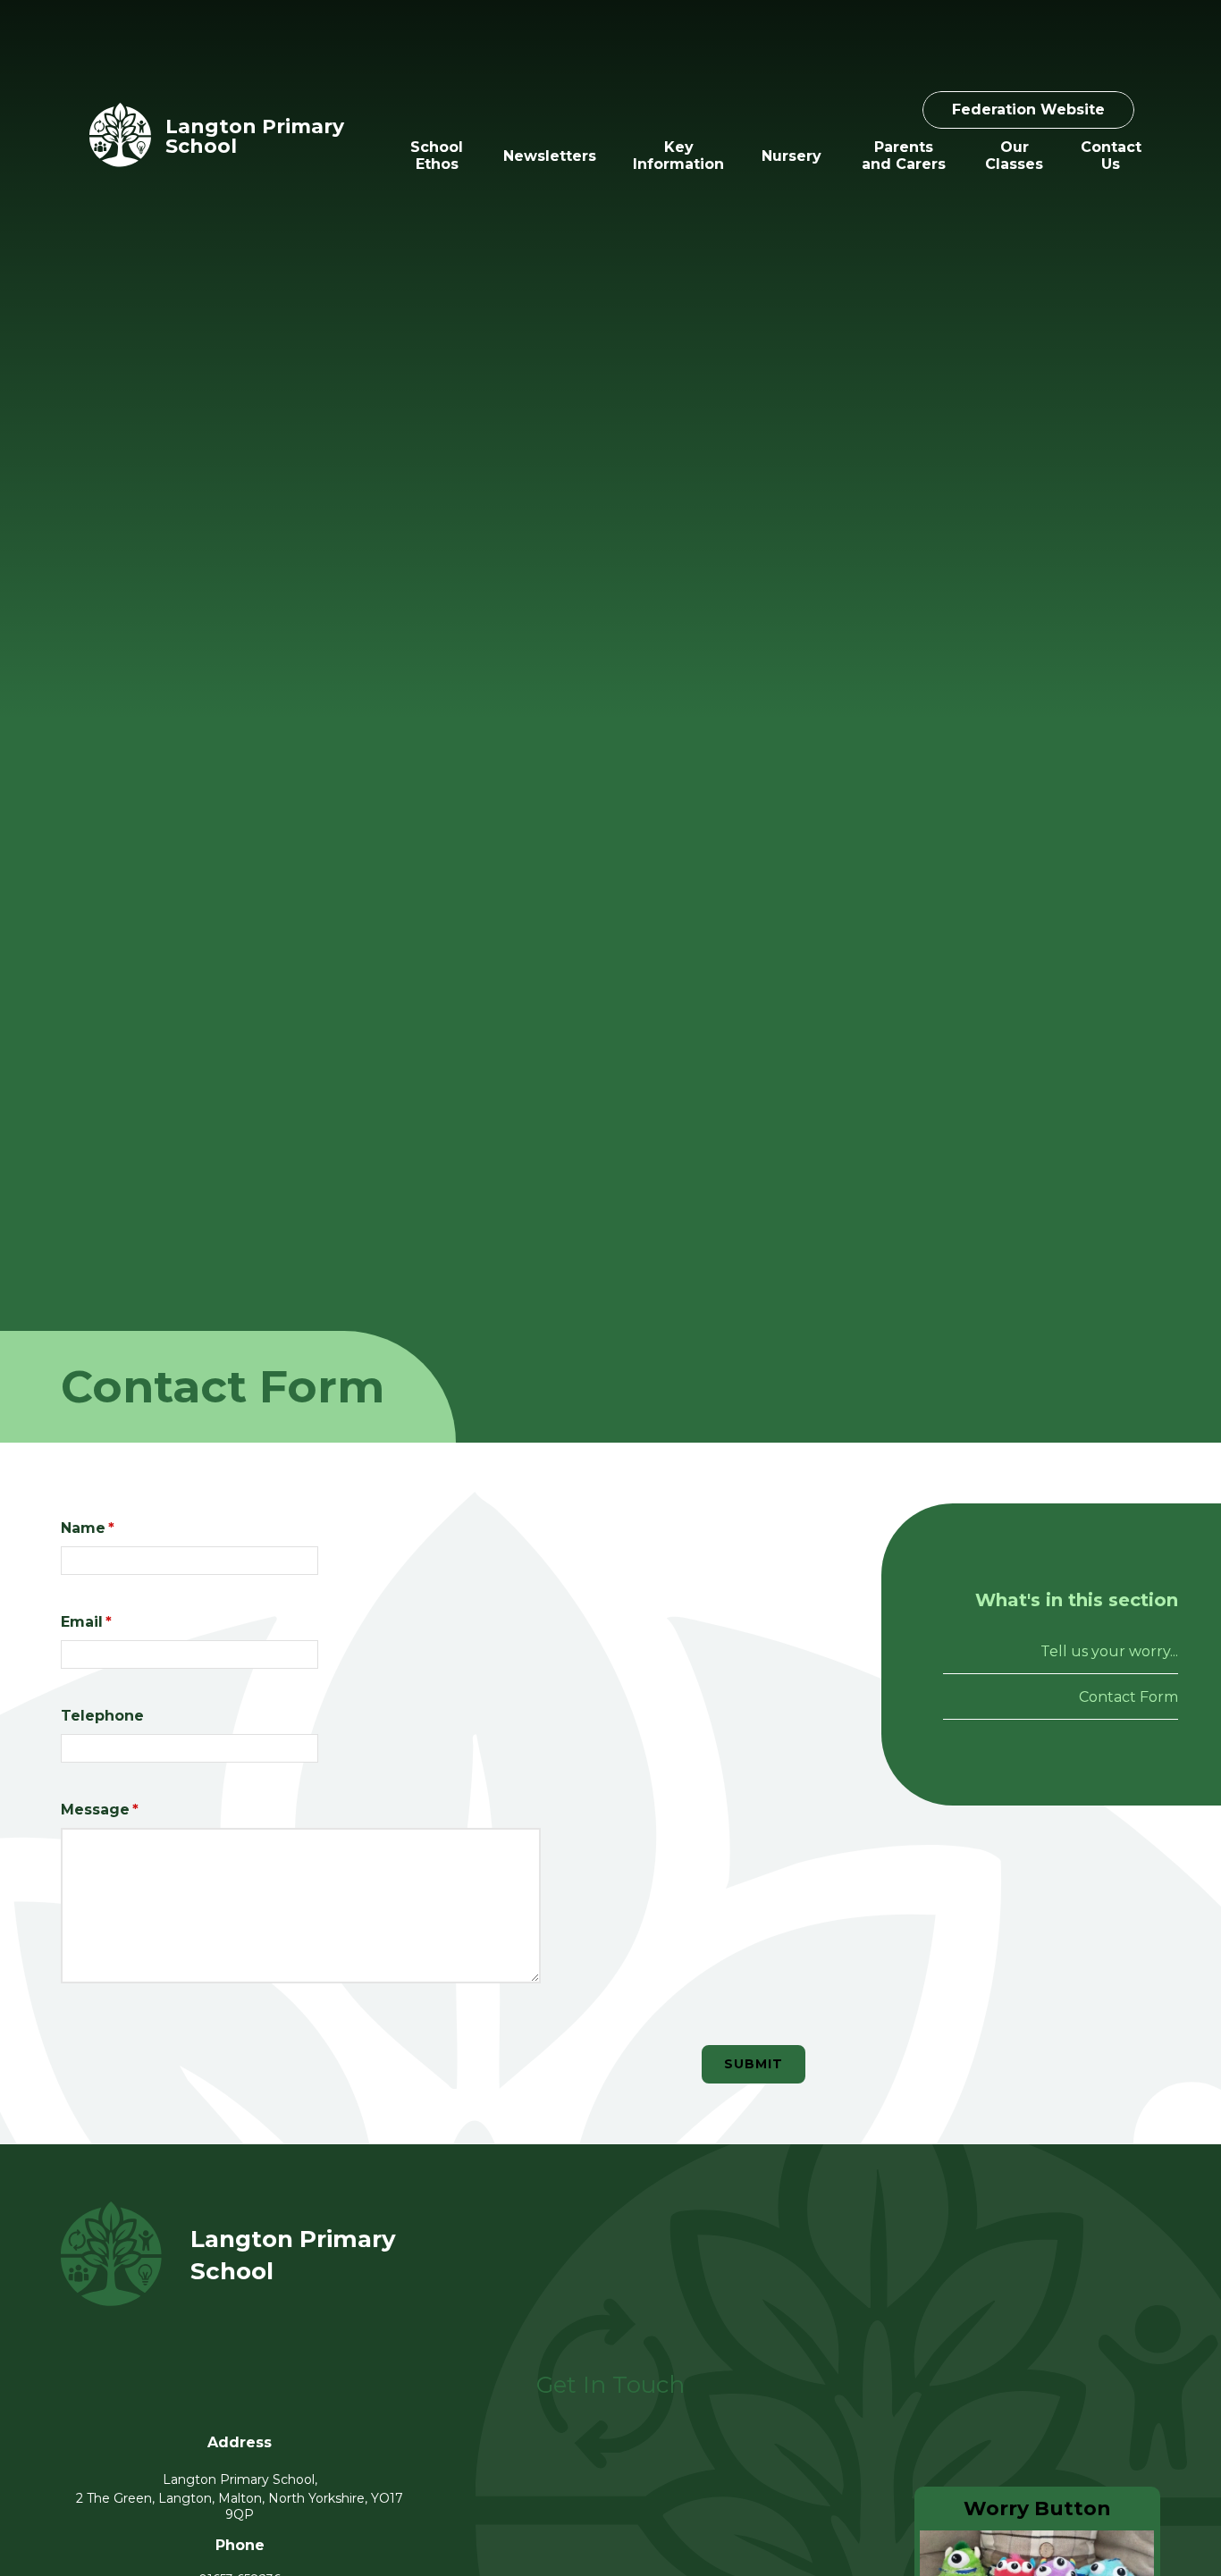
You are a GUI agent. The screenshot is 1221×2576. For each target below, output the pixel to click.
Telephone (102, 1716)
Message (100, 1810)
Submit (754, 2064)
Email (86, 1622)
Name (88, 1528)
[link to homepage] (120, 136)
